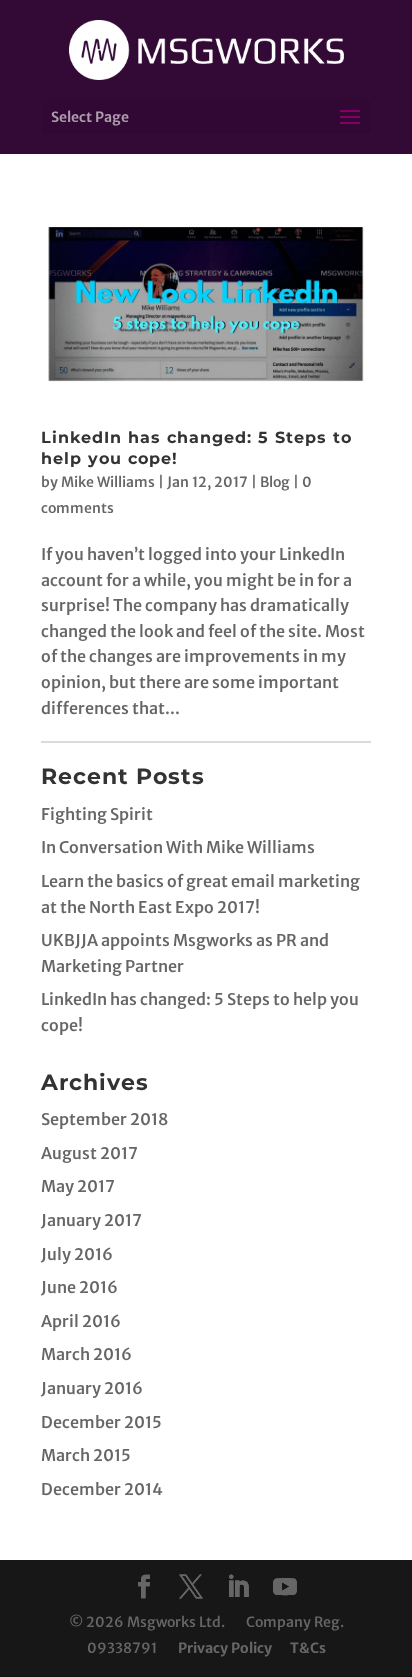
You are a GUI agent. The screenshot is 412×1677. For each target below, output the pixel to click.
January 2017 (91, 1220)
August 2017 (89, 1153)
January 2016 (92, 1388)
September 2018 (104, 1119)
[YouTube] (285, 1588)
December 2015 (101, 1422)
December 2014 (102, 1489)
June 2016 (79, 1287)
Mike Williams (108, 482)
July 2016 (77, 1254)
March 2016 (86, 1354)
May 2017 (78, 1186)
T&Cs (308, 1648)
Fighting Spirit (97, 814)
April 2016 (81, 1321)
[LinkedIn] (238, 1588)
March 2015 (86, 1455)
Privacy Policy (225, 1648)
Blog (275, 482)
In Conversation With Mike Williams (178, 847)
